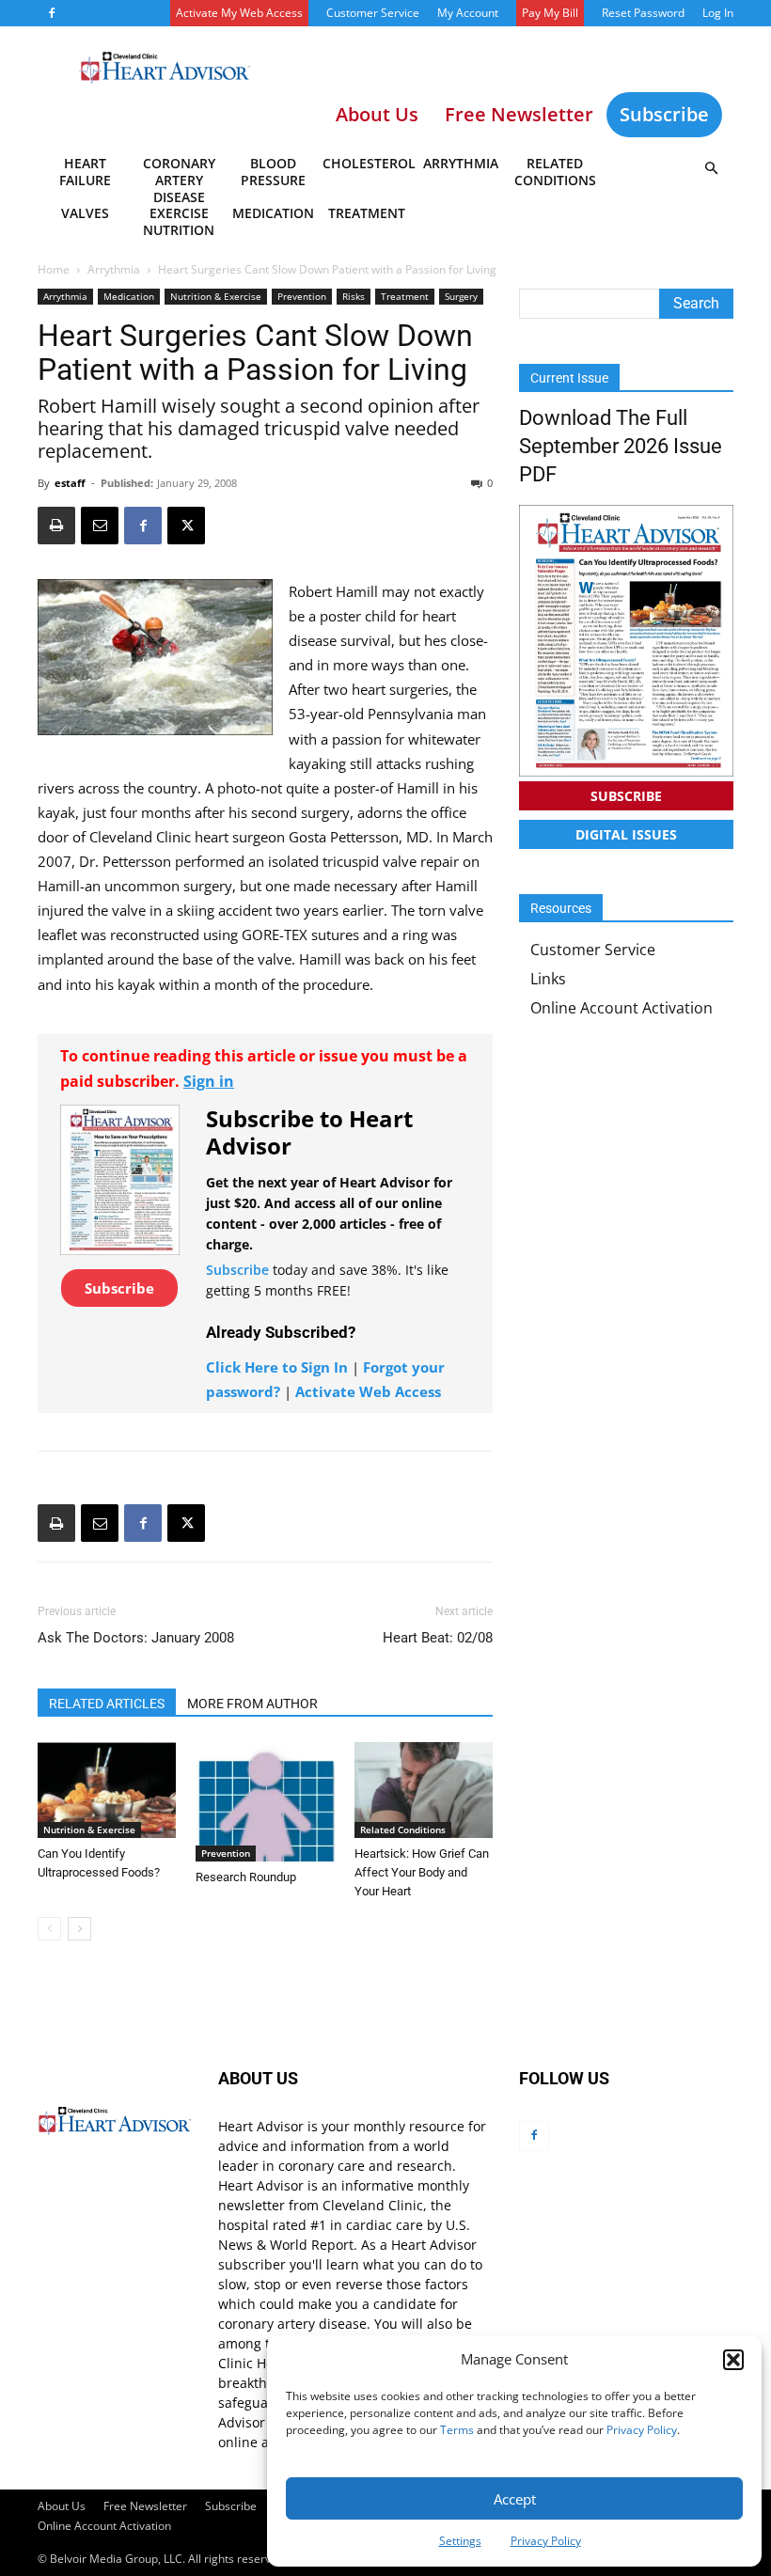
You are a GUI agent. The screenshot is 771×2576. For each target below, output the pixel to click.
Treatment (367, 213)
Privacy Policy (642, 2430)
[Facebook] (52, 13)
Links (548, 979)
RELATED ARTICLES (107, 1704)
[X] (186, 526)
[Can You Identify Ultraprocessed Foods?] (107, 1790)
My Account (468, 13)
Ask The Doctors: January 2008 (136, 1638)
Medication (273, 213)
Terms (457, 2430)
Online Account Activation (622, 1008)
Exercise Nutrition (179, 221)
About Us (62, 2506)
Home (54, 269)
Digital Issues (626, 834)
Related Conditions (555, 172)
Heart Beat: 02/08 (438, 1638)
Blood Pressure (273, 172)
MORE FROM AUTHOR (252, 1704)
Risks (354, 296)
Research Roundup (246, 1877)
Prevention (302, 296)
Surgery (461, 296)
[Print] (56, 526)
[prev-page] (49, 1929)
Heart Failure (85, 172)
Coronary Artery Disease (179, 175)
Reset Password (643, 13)
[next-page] (79, 1929)
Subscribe (664, 114)
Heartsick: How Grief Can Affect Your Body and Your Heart (422, 1872)
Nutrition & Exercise (216, 296)
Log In (718, 13)
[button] (733, 2360)
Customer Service (373, 13)
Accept (515, 2499)
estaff (70, 483)
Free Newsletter (145, 2506)
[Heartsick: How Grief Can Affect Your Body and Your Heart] (424, 1790)
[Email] (100, 526)
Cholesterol (368, 163)
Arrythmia (461, 163)
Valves (85, 213)
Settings (460, 2541)
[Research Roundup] (265, 1802)
